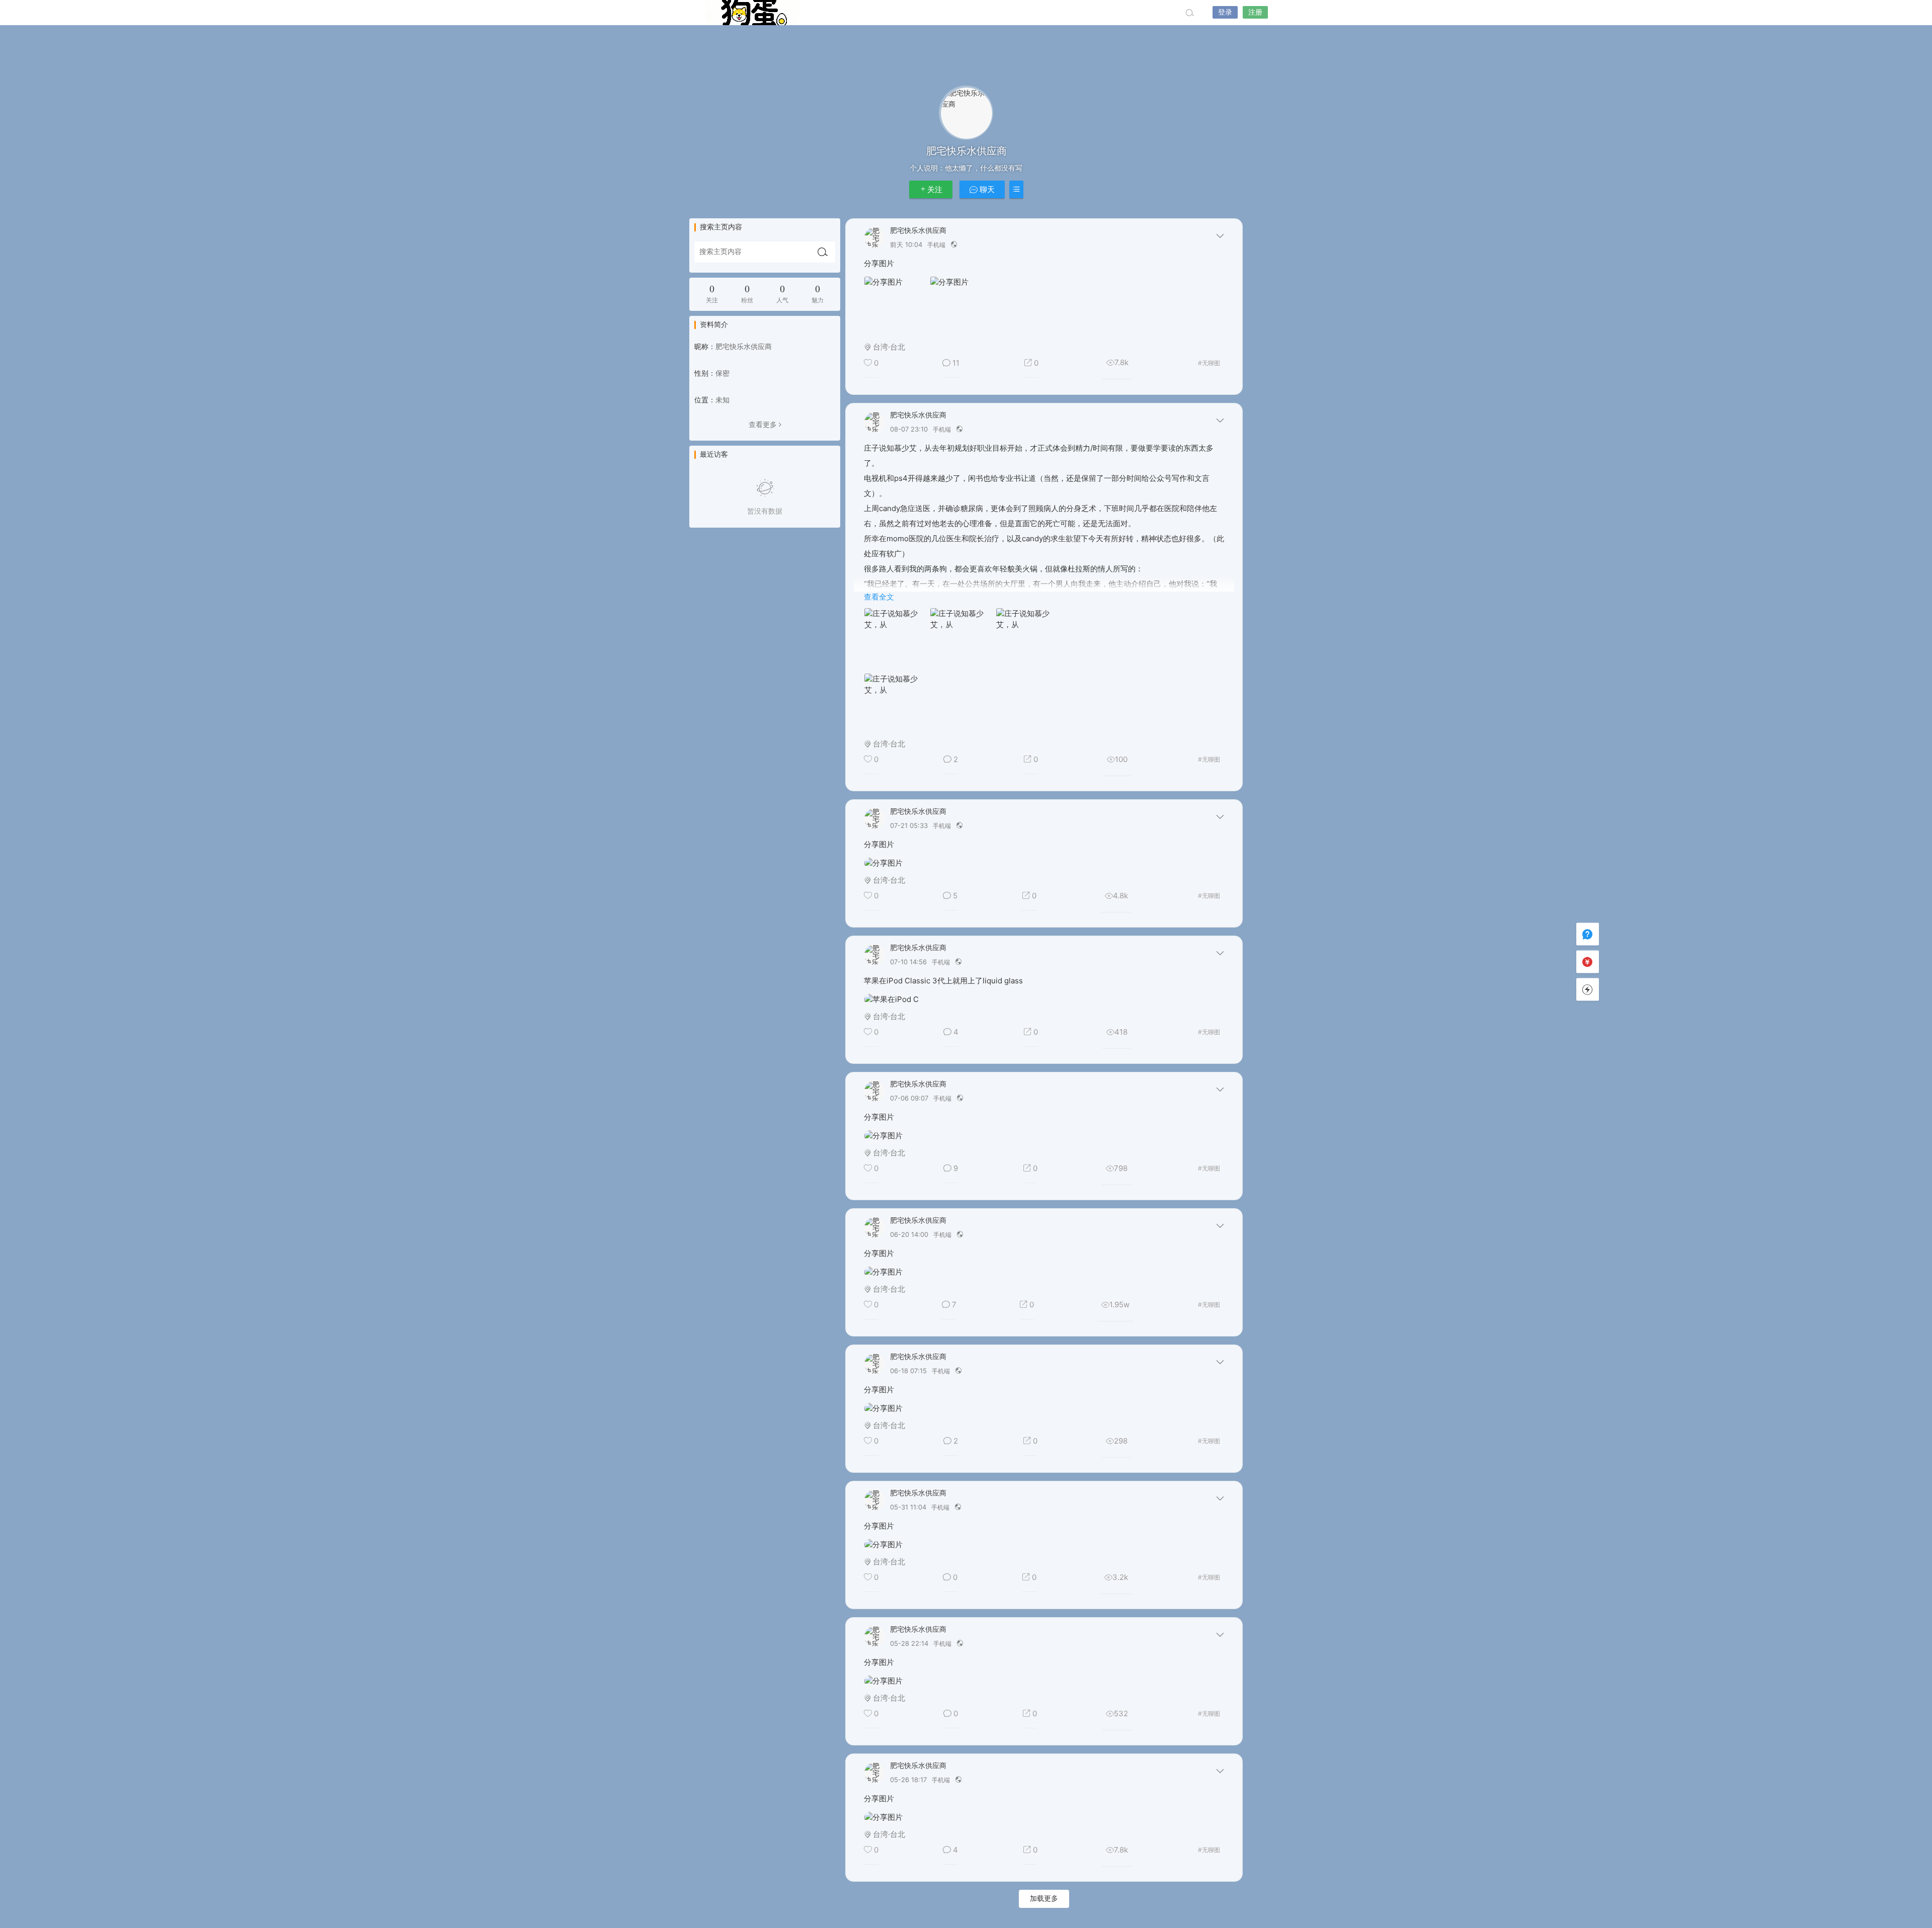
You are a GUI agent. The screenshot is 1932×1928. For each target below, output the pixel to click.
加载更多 (1044, 1899)
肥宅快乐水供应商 (918, 231)
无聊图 (1209, 363)
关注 (935, 190)
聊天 (986, 190)
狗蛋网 (752, 13)
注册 (1255, 12)
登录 (1225, 12)
